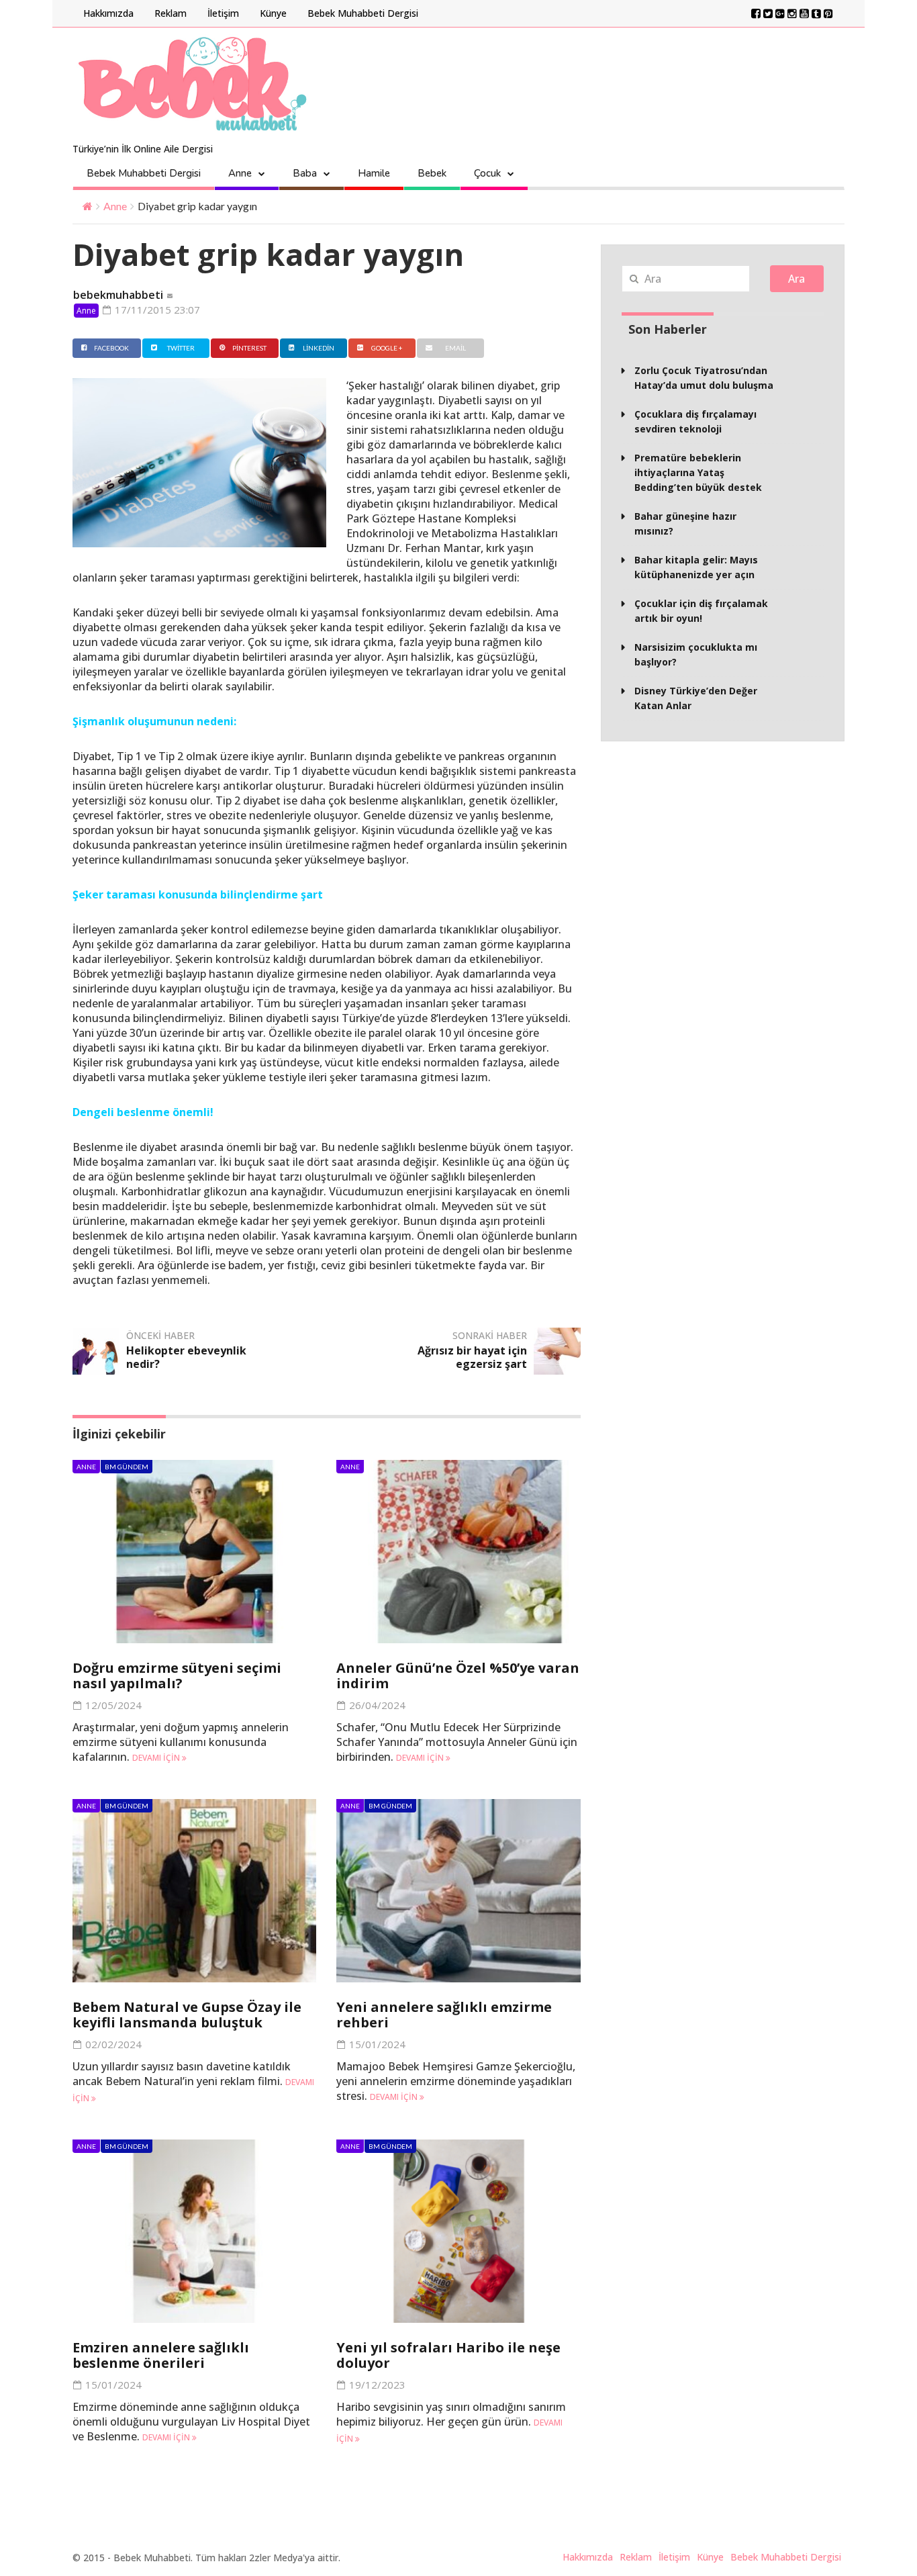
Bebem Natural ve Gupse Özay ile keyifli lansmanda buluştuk (187, 2015)
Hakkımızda (108, 13)
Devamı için (157, 1758)
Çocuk (487, 173)
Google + (387, 348)
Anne (240, 173)
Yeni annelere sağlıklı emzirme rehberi (444, 2015)
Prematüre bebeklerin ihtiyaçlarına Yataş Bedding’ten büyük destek (698, 472)
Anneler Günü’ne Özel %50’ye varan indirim (458, 1675)
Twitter (181, 348)
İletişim (223, 13)
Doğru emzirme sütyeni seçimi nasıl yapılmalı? (177, 1675)
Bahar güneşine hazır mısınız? (685, 523)
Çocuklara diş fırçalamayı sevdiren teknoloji (695, 421)
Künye (273, 13)
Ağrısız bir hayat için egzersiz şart (472, 1357)
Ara (797, 279)
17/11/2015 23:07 (156, 310)
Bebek (432, 173)
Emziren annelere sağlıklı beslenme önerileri (161, 2355)
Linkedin (319, 348)
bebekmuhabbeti (118, 295)
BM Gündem (127, 1467)
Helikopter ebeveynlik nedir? (186, 1357)
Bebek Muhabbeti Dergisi (363, 13)
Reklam (171, 13)
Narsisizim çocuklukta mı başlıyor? (696, 654)
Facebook (111, 348)
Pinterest (249, 348)
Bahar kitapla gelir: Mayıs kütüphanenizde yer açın (696, 567)
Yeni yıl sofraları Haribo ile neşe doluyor (448, 2355)
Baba (305, 173)
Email (455, 348)
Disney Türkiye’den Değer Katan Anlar (696, 698)
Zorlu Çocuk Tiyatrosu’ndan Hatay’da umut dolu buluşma (704, 378)
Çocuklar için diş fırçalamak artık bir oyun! (701, 611)
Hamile (374, 173)
